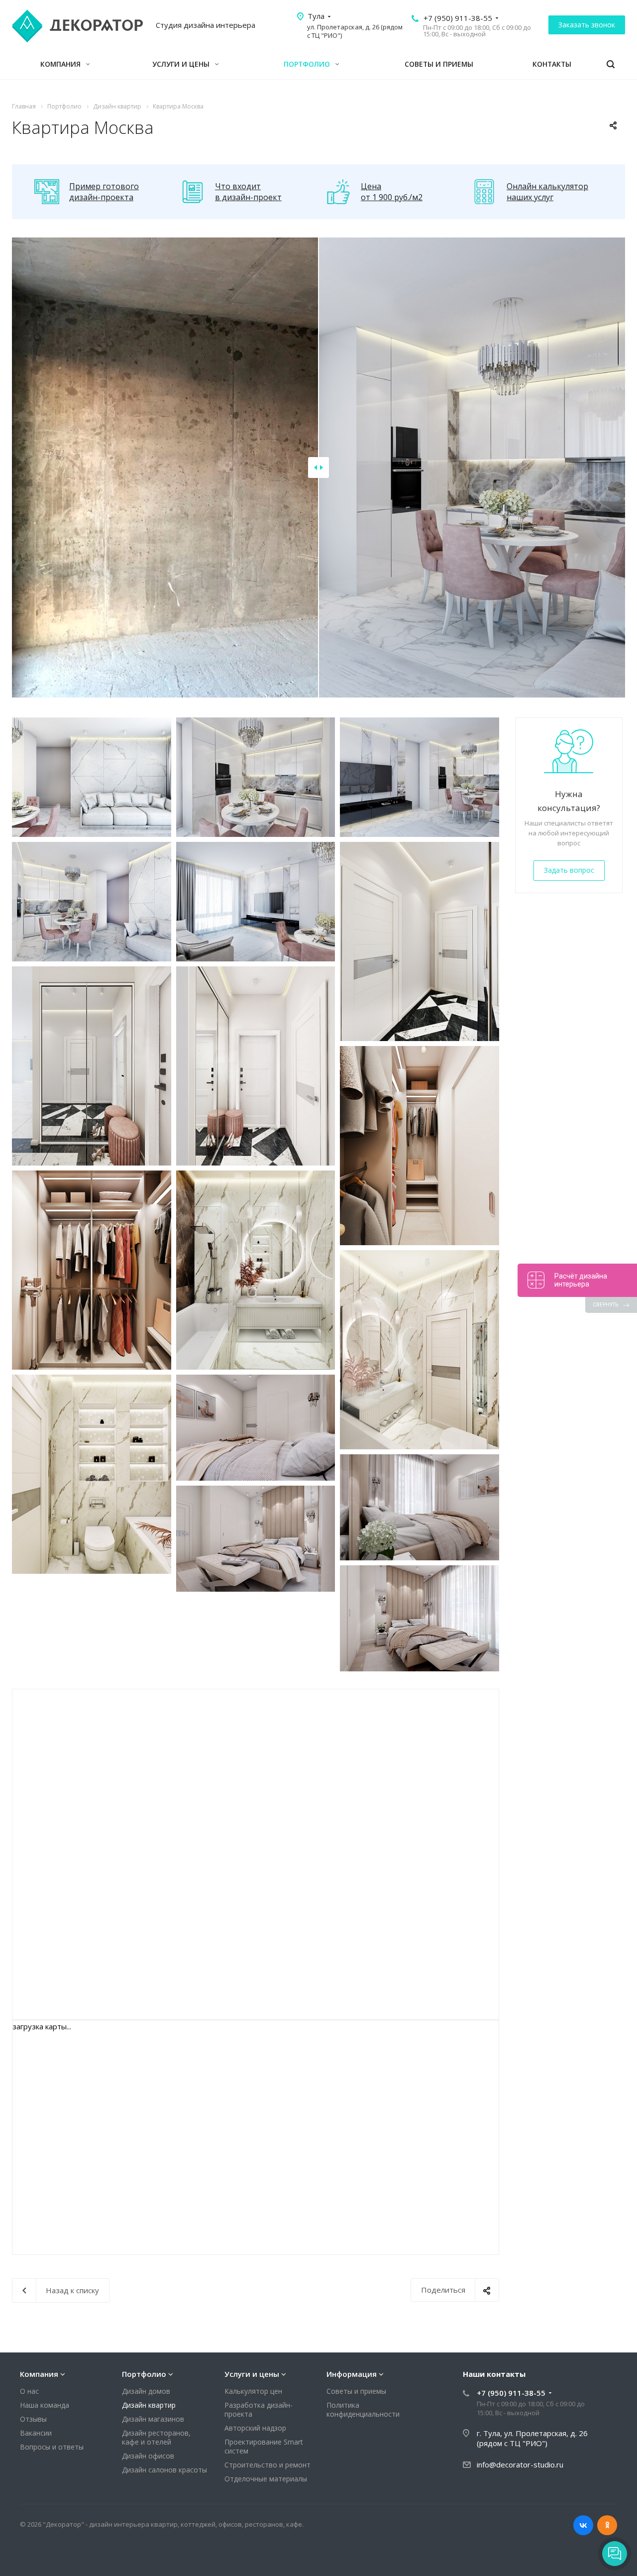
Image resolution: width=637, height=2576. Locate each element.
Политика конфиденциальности (363, 2409)
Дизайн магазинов (153, 2419)
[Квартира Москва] (92, 777)
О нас (29, 2391)
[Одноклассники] (607, 2525)
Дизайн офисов (148, 2456)
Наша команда (45, 2405)
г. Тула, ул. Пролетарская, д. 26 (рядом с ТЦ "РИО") (532, 2438)
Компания (61, 64)
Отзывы (33, 2419)
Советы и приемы (439, 64)
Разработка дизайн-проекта (259, 2409)
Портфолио (308, 64)
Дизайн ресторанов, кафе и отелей (156, 2437)
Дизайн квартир (149, 2405)
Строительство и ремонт (267, 2465)
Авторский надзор (255, 2428)
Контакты (552, 64)
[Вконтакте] (583, 2525)
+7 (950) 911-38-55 (458, 18)
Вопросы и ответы (52, 2447)
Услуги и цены (182, 64)
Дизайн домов (146, 2391)
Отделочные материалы (266, 2479)
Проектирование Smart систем (264, 2446)
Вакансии (36, 2433)
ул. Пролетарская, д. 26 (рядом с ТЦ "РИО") (355, 31)
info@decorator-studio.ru (520, 2464)
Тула (316, 16)
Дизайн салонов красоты (164, 2470)
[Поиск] (611, 64)
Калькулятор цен (253, 2391)
